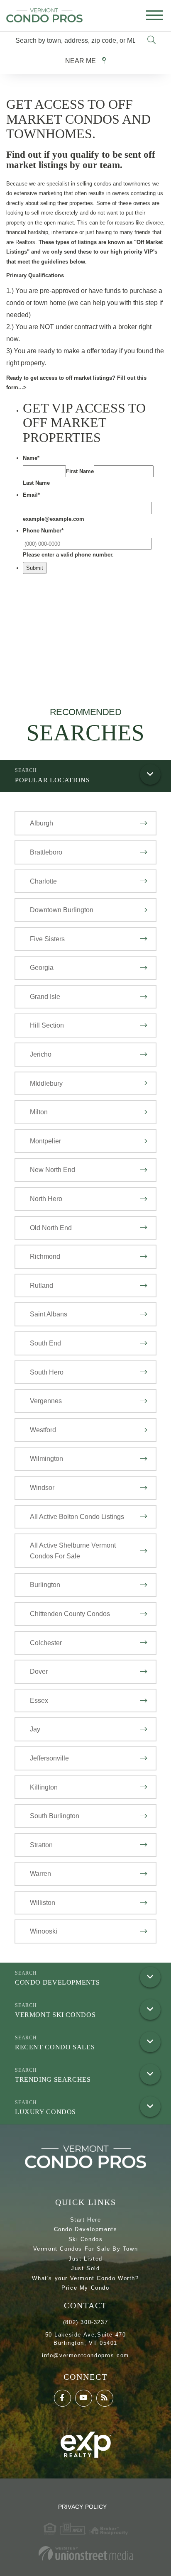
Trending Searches (53, 2079)
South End (45, 1343)
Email (31, 495)
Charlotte (43, 881)
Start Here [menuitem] (86, 2220)
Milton (39, 1112)
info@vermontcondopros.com (85, 2355)
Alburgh (42, 823)
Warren (40, 1874)
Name (31, 458)
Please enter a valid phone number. (68, 555)
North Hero (46, 1199)
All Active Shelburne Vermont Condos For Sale (73, 1551)
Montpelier (45, 1141)
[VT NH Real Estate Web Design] (85, 2553)
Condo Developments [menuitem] (86, 2229)
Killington (44, 1787)
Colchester (46, 1643)
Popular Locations (53, 780)
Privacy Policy (83, 2507)
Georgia (42, 968)
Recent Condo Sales (55, 2047)
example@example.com (54, 519)
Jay (35, 1729)
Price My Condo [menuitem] (85, 2288)
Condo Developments (57, 1982)
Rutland (42, 1286)
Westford (43, 1430)
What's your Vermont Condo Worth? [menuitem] (85, 2278)
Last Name (36, 483)
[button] (151, 40)
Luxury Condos (45, 2112)
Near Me (81, 61)
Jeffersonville (49, 1758)
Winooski (44, 1931)
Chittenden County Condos (70, 1614)
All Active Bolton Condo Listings (77, 1517)
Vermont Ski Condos (55, 2015)
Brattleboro (46, 852)
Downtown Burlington (62, 910)
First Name (80, 471)
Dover (39, 1671)
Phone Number (43, 531)
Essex (39, 1701)
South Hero (47, 1372)
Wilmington (46, 1459)
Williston (43, 1903)
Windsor (42, 1488)
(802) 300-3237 (85, 2322)
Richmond (45, 1256)
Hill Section (47, 1025)
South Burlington (55, 1816)
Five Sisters (47, 939)
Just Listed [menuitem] (85, 2259)
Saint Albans (49, 1314)
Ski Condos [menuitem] (86, 2239)
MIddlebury (46, 1083)
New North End (53, 1170)
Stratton (41, 1845)
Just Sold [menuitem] (85, 2268)
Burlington (45, 1585)
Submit (35, 568)
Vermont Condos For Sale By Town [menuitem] (86, 2249)
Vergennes (46, 1401)
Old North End (51, 1228)
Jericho (41, 1054)
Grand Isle (45, 997)
